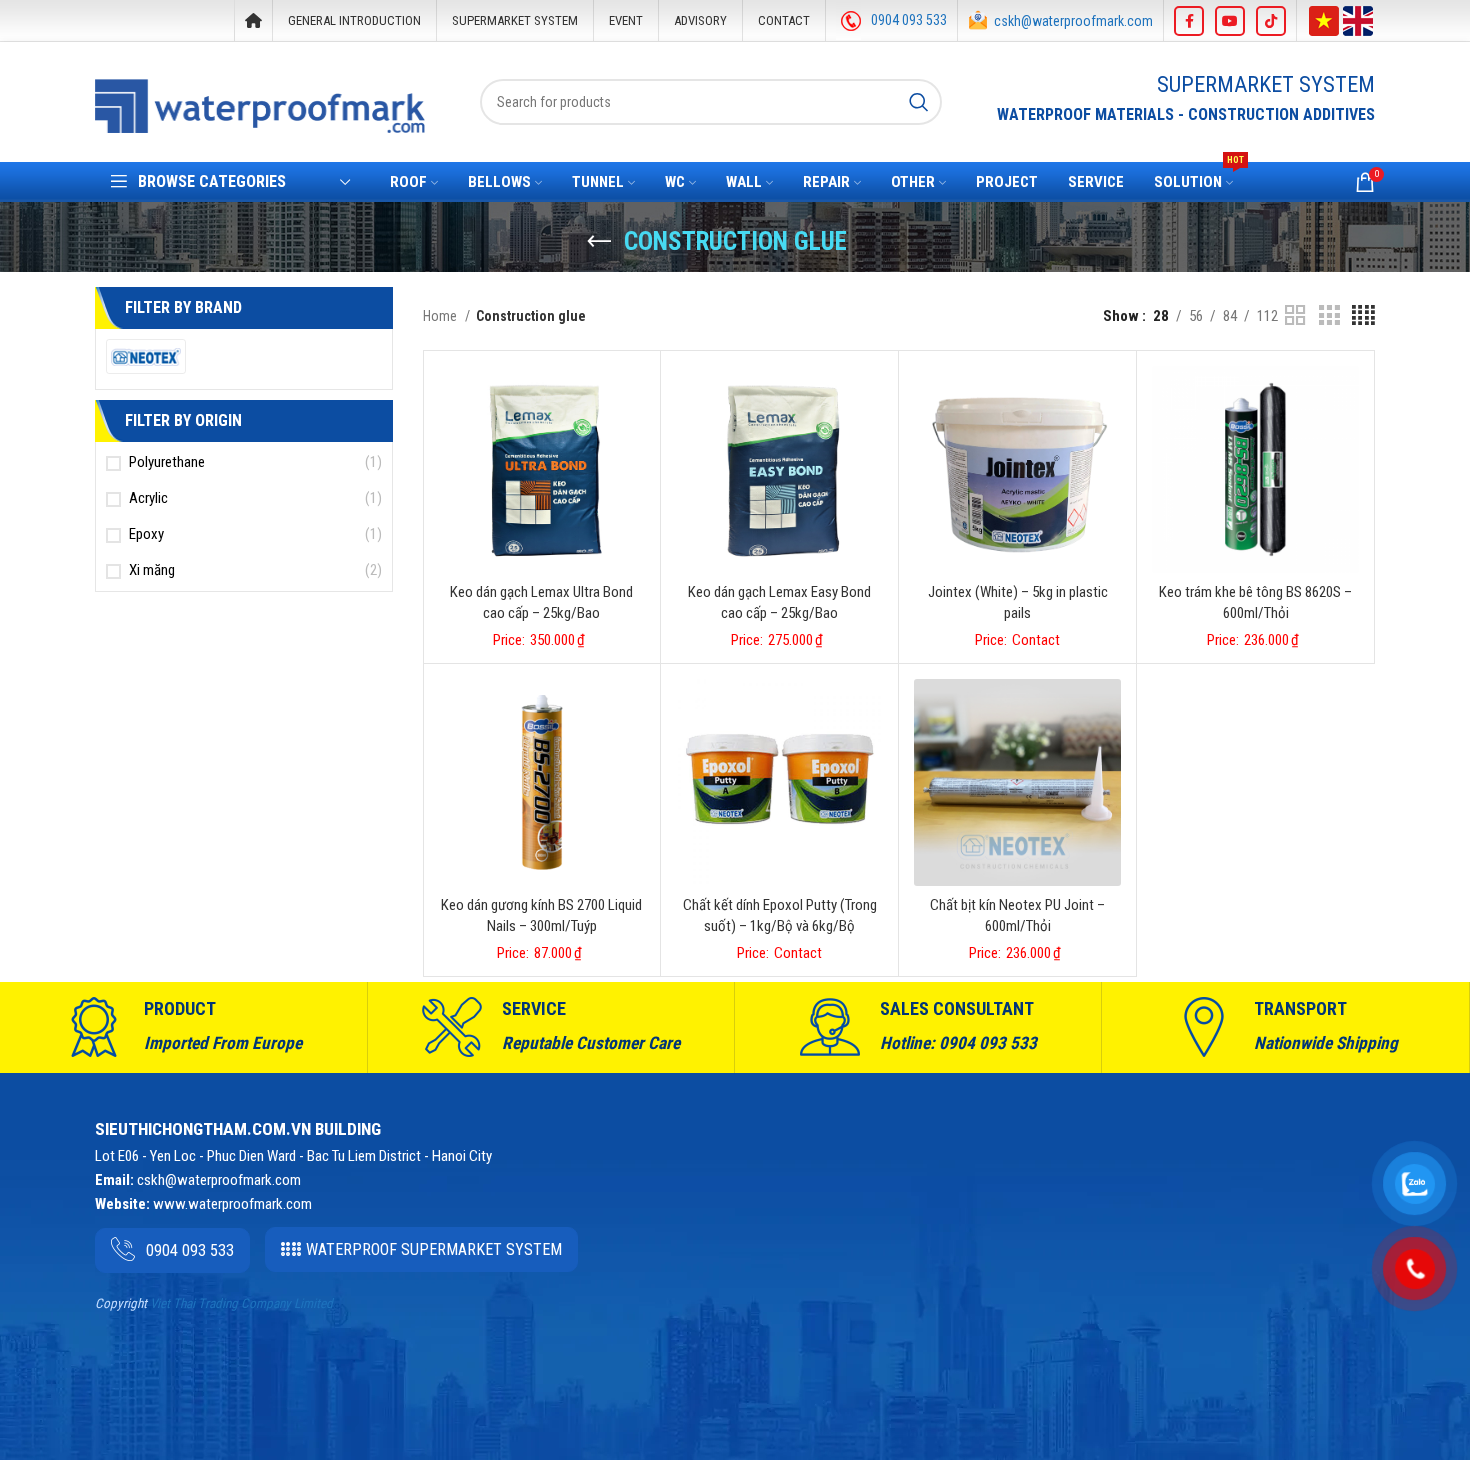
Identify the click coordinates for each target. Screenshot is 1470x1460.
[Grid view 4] (1363, 316)
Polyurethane (167, 462)
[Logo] (260, 105)
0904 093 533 (909, 20)
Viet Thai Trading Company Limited (241, 1303)
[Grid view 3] (1329, 316)
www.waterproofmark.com (232, 1204)
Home (441, 316)
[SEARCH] (919, 102)
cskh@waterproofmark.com (1073, 21)
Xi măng (152, 570)
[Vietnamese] (1324, 19)
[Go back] (599, 242)
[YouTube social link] (1230, 21)
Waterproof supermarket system (434, 1249)
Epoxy (146, 534)
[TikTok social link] (1271, 21)
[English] (1358, 19)
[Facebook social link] (1189, 21)
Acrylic (148, 498)
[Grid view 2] (1295, 316)
